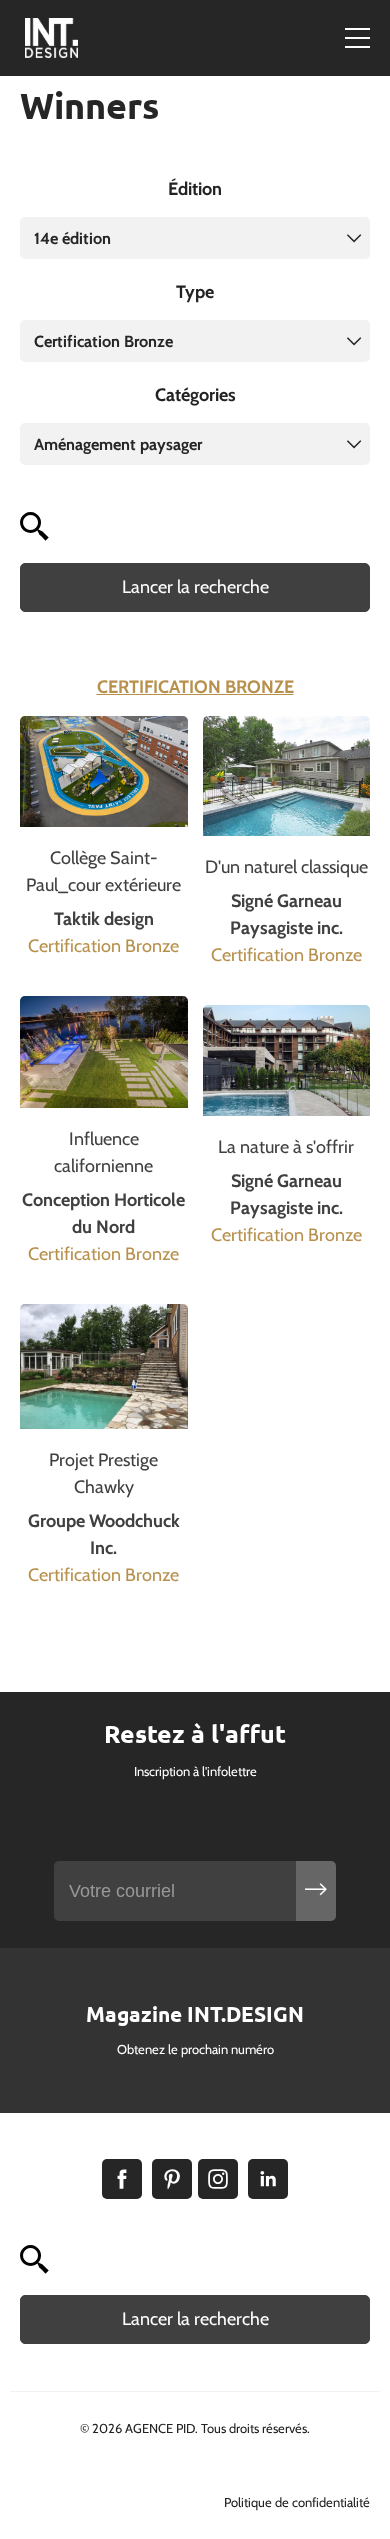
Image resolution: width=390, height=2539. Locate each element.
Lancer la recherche (195, 587)
